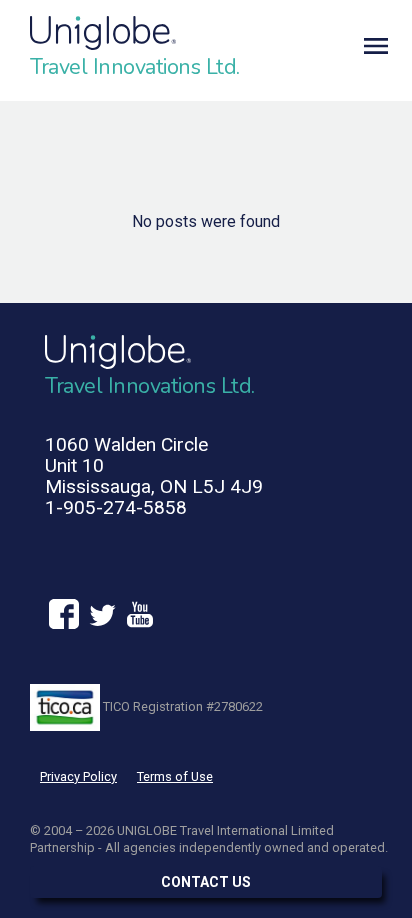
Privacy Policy (78, 776)
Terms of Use (175, 776)
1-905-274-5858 (116, 507)
